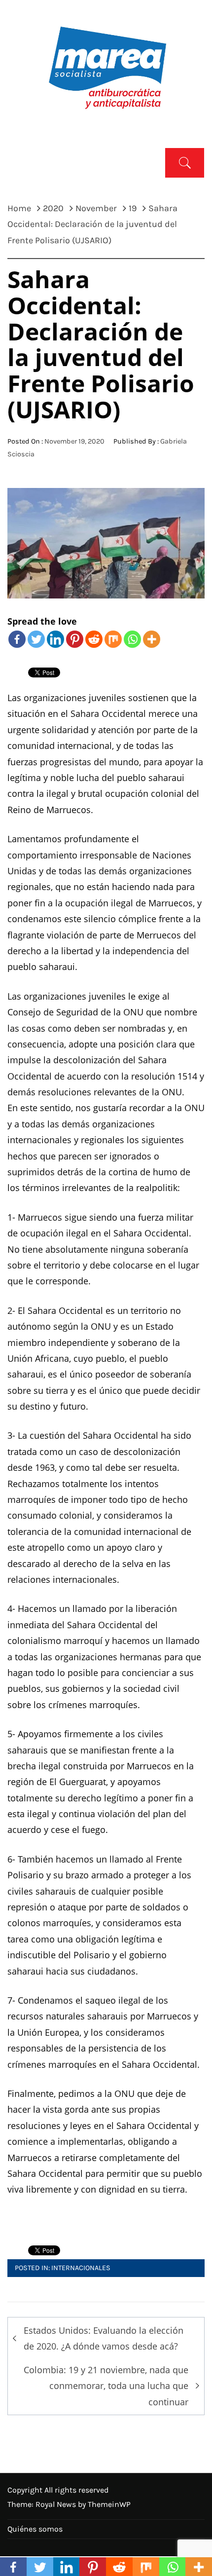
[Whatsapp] (132, 639)
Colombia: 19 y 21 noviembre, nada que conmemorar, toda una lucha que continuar (106, 2386)
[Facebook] (17, 639)
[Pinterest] (75, 639)
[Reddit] (94, 639)
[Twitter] (36, 639)
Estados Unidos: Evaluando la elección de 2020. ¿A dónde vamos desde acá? (104, 2338)
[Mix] (113, 639)
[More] (152, 639)
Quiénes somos (35, 2529)
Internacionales (81, 2268)
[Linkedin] (55, 639)
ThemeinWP (109, 2504)
